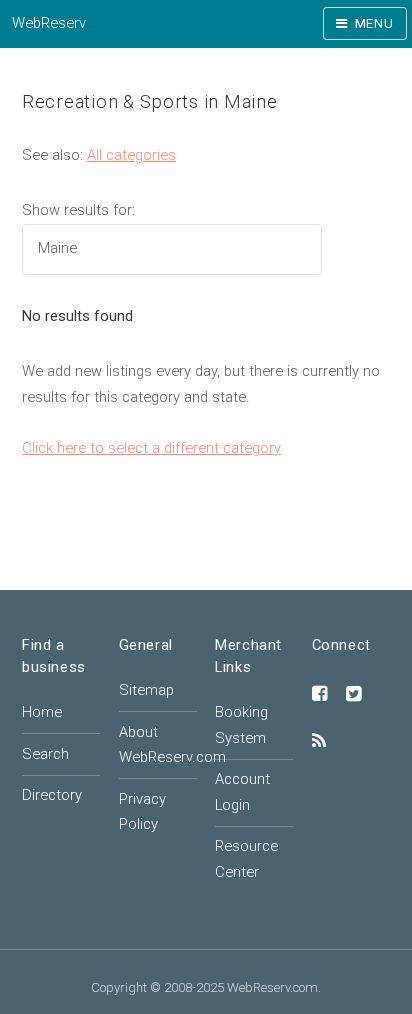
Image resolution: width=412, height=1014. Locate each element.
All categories (131, 155)
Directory (52, 795)
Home (42, 712)
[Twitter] (354, 695)
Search (45, 754)
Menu (374, 23)
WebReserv (49, 23)
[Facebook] (320, 695)
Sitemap (146, 690)
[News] (319, 742)
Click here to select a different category (151, 448)
